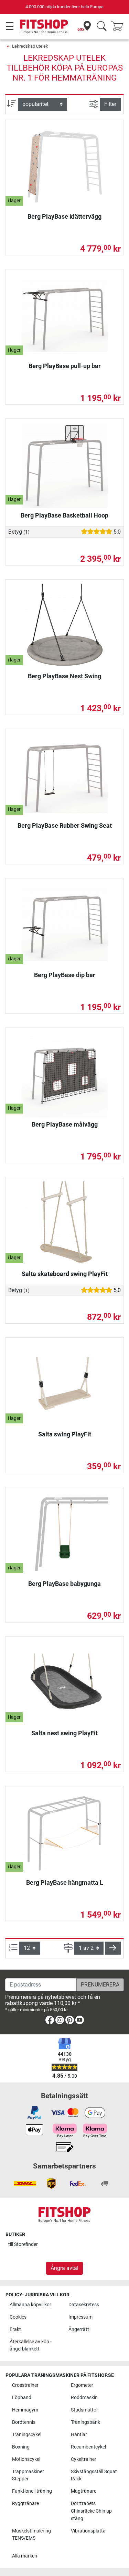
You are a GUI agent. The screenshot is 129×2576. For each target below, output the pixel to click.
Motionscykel (26, 2459)
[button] (113, 1948)
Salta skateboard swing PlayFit (65, 1274)
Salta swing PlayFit (65, 1434)
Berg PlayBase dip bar (65, 975)
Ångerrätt (79, 2329)
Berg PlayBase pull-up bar (65, 366)
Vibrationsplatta (88, 2531)
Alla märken (25, 2556)
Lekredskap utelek (30, 46)
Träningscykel (27, 2435)
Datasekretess (84, 2305)
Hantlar (79, 2435)
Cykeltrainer (84, 2459)
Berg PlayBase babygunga (64, 1584)
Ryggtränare (25, 2504)
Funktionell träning (32, 2491)
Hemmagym (25, 2410)
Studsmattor (84, 2410)
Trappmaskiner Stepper (28, 2475)
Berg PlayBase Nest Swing (64, 676)
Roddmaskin (84, 2398)
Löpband (22, 2398)
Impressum (80, 2317)
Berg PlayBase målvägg (65, 1124)
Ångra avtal (64, 2268)
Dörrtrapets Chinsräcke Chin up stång (91, 2511)
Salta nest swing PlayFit (64, 1733)
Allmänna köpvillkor (30, 2305)
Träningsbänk (85, 2422)
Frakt (15, 2329)
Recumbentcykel (88, 2447)
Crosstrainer (25, 2385)
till (23, 2244)
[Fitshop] (44, 26)
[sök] (102, 27)
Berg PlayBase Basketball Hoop (64, 515)
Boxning (21, 2447)
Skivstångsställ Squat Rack (94, 2475)
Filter (110, 104)
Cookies (18, 2317)
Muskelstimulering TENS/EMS (31, 2535)
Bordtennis (24, 2422)
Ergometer (82, 2385)
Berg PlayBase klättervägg (64, 216)
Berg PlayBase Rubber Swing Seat (65, 825)
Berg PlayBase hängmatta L (65, 1882)
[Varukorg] (119, 27)
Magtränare (84, 2491)
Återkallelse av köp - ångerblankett (31, 2346)
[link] (50, 2021)
